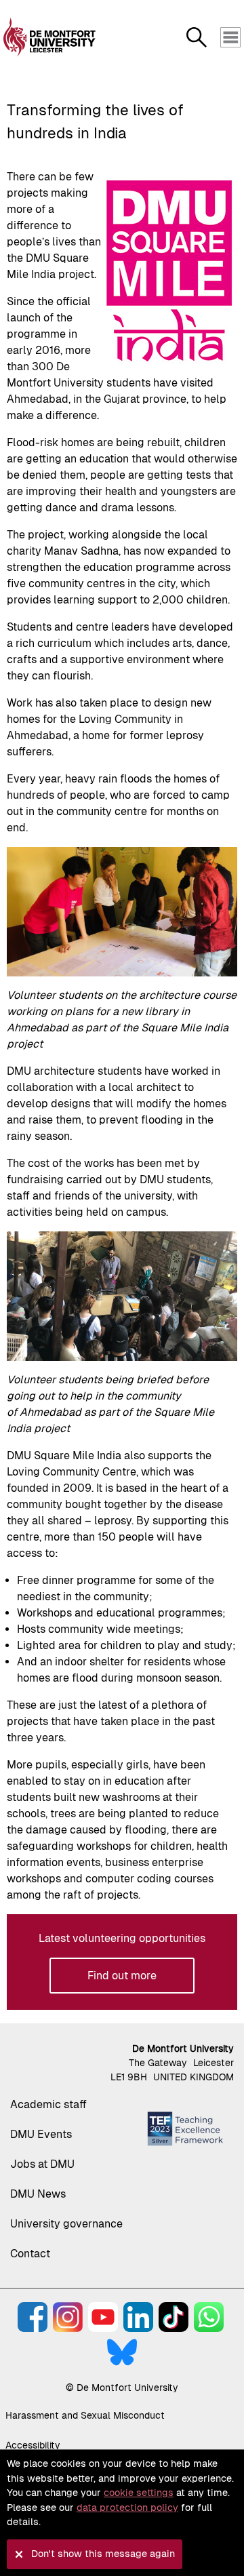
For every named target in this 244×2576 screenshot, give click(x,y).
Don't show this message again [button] (103, 2554)
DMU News (38, 2194)
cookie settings (139, 2493)
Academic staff (48, 2104)
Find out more (122, 1976)
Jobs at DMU (42, 2164)
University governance (66, 2224)
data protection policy (127, 2508)
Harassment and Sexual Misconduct (85, 2415)
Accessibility (33, 2445)
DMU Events (41, 2134)
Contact (30, 2254)
